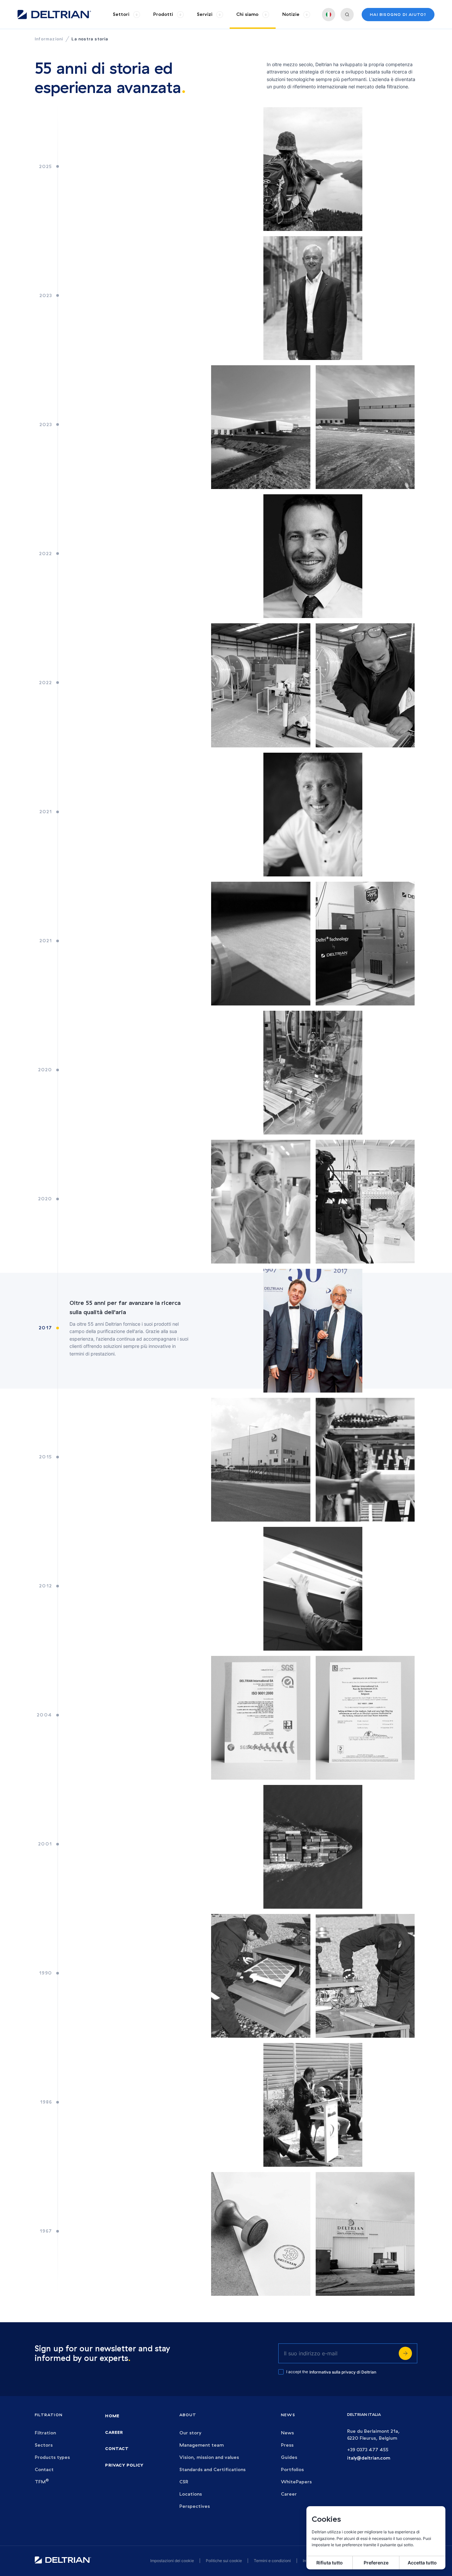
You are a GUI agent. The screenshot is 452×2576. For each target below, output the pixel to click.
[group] (126, 14)
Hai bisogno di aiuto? (398, 14)
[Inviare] (405, 2353)
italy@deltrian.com (369, 2458)
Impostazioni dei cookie (172, 2561)
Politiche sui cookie (224, 2561)
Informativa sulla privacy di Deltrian (343, 2372)
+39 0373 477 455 (368, 2450)
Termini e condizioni (272, 2561)
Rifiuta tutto (330, 2563)
